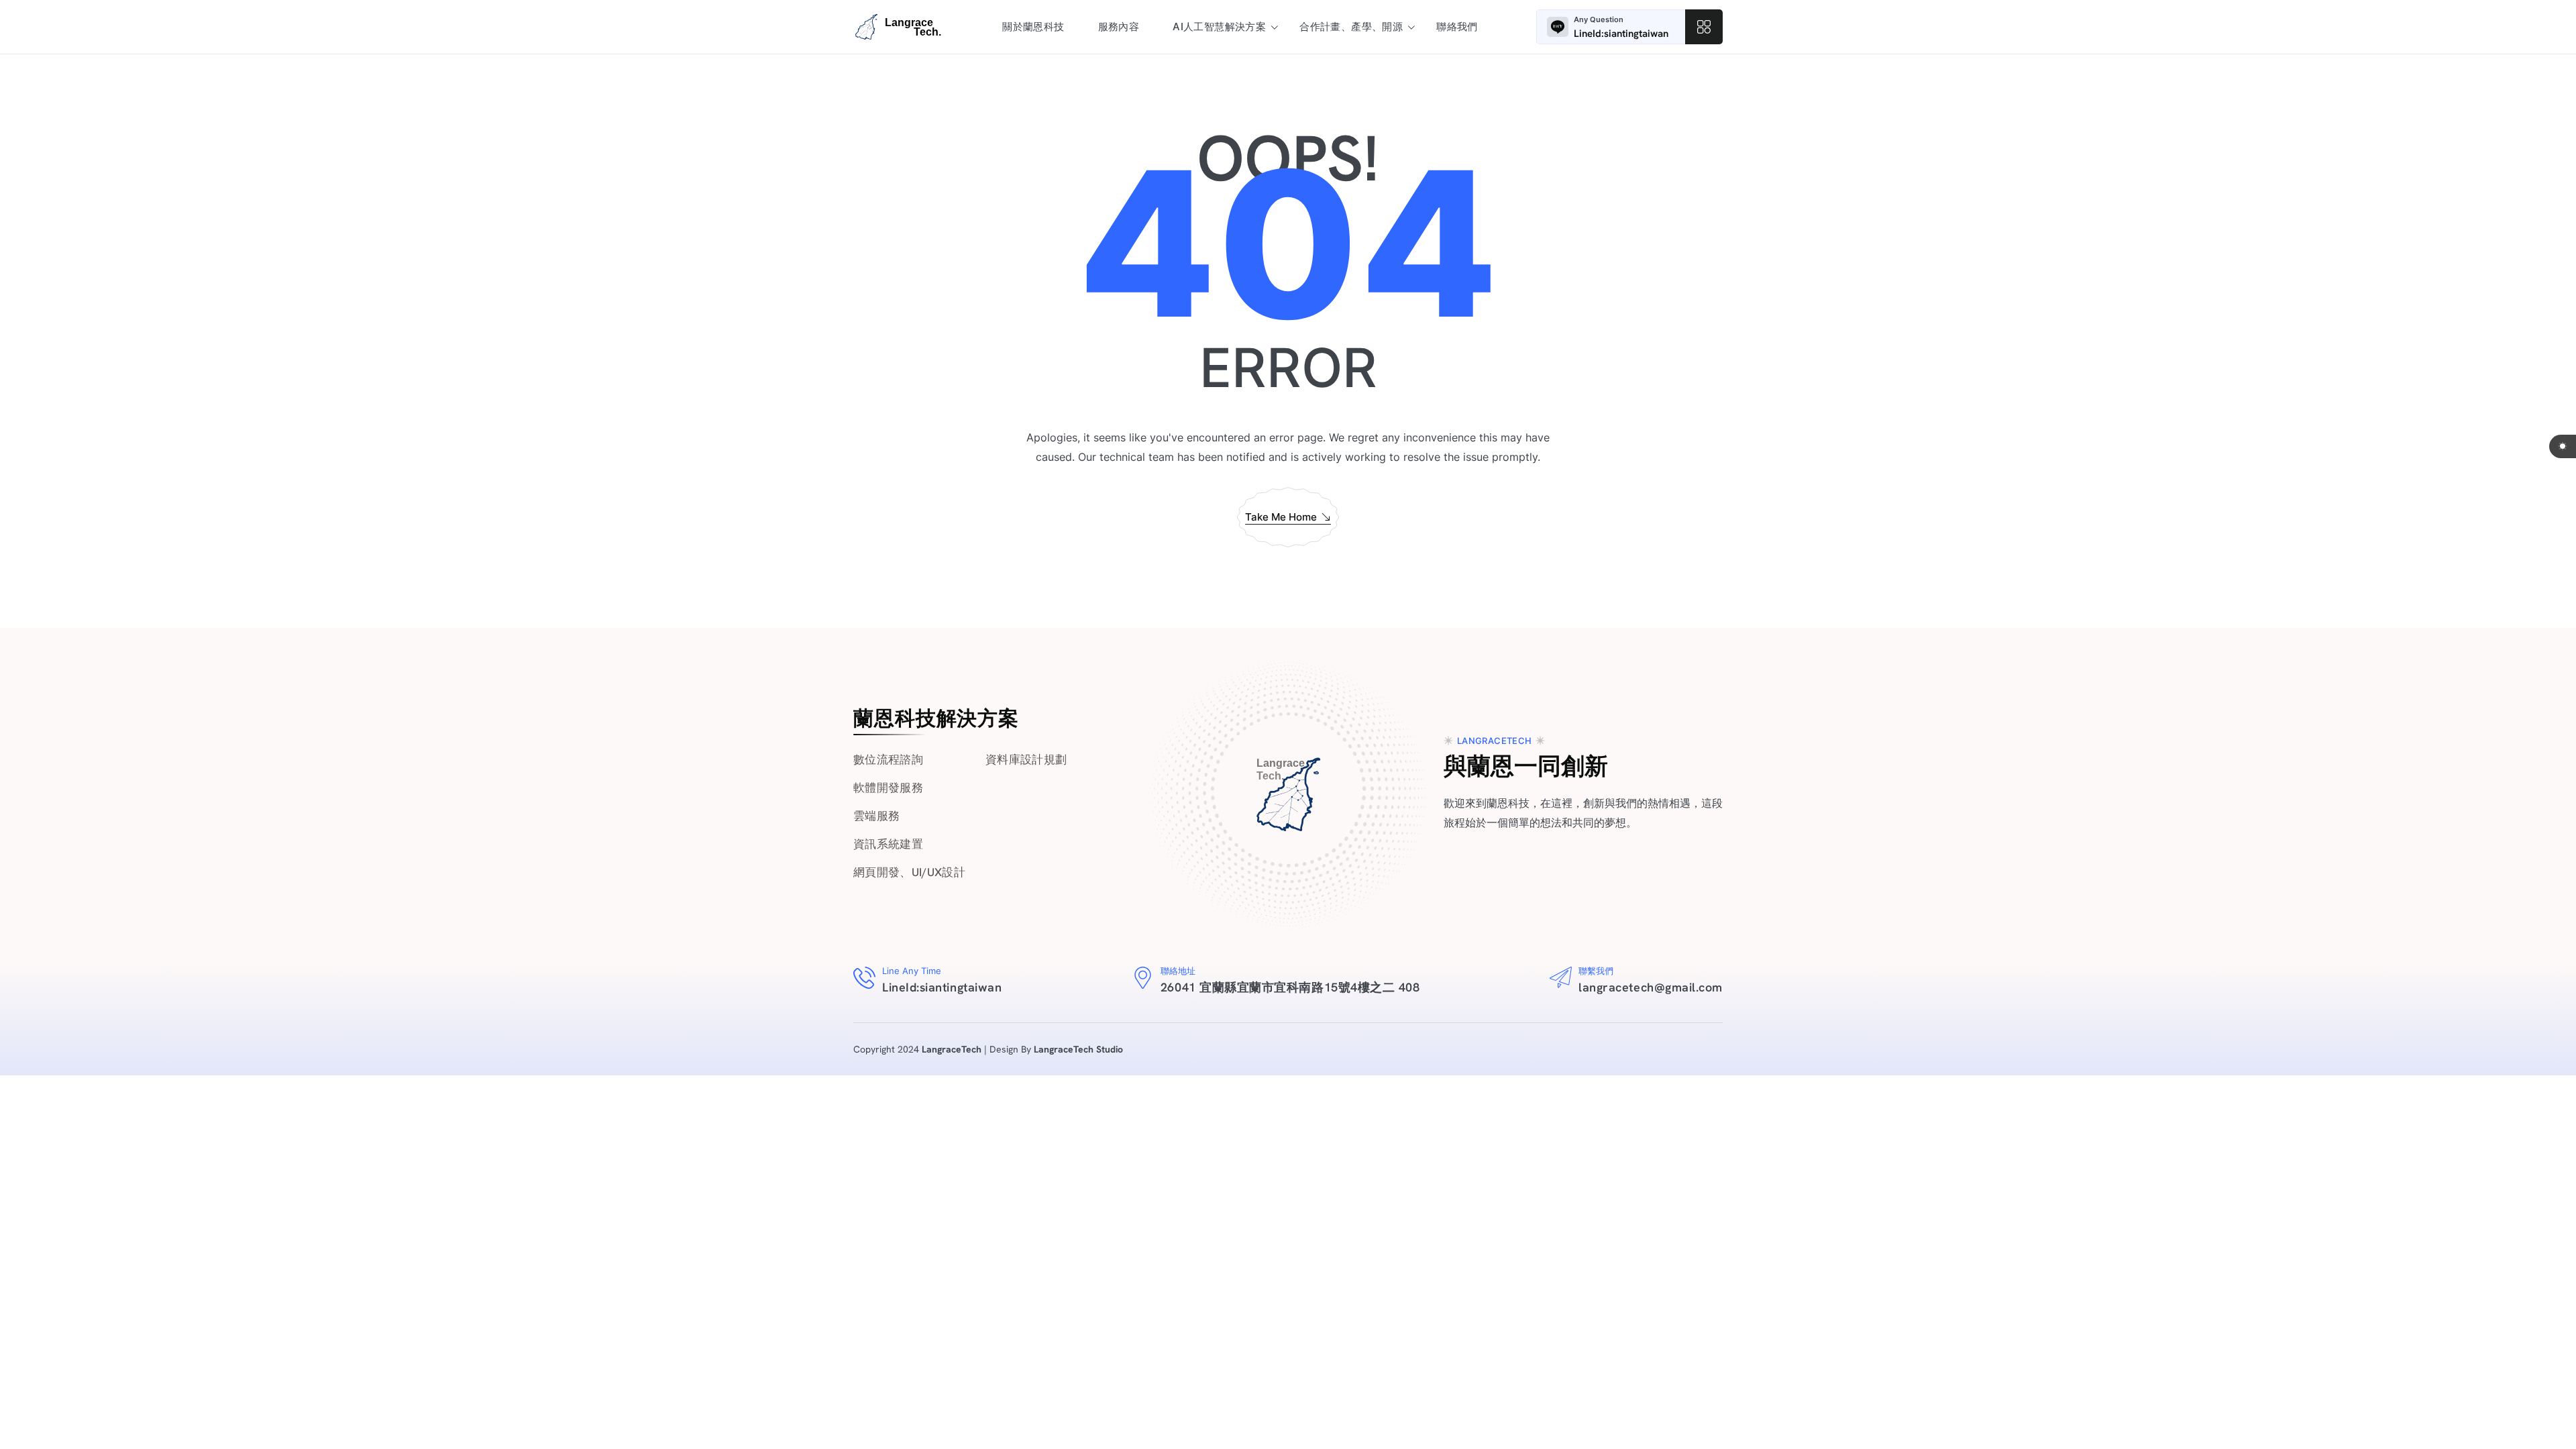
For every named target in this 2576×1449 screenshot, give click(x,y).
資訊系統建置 (888, 844)
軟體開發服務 (888, 788)
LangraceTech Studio (1078, 1049)
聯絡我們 (1457, 26)
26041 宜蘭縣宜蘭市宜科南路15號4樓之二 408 (1290, 987)
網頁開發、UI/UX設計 (909, 872)
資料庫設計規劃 (1026, 759)
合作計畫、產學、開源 (1351, 26)
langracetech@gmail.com (1651, 987)
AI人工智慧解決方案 (1219, 26)
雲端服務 (876, 816)
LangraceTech (952, 1049)
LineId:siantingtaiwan (1621, 34)
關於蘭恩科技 (1033, 26)
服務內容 (1119, 26)
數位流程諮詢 (888, 759)
